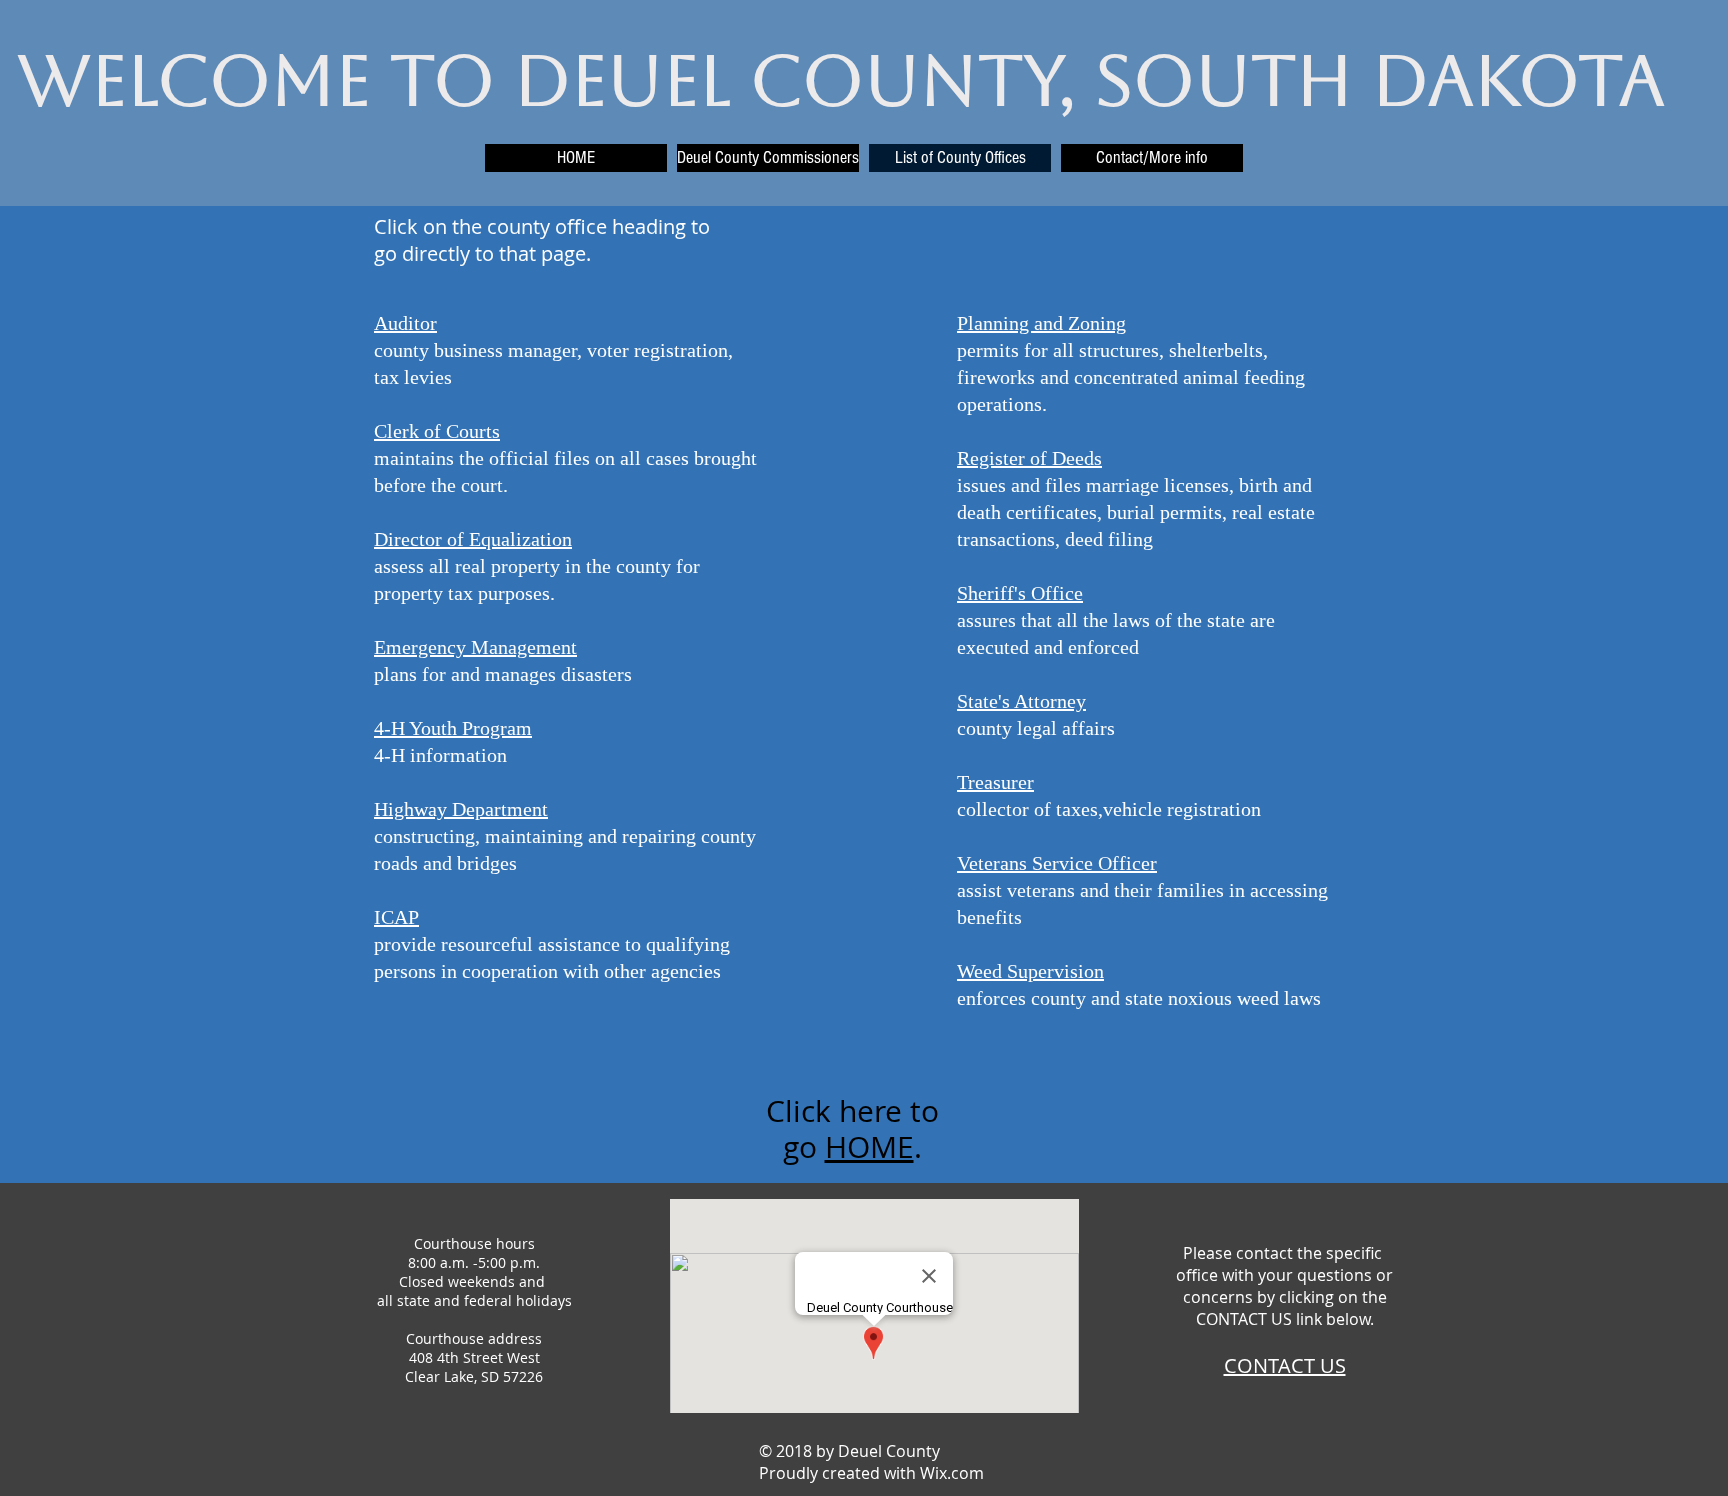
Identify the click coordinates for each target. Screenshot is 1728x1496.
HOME (869, 1147)
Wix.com (952, 1473)
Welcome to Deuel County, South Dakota (841, 80)
